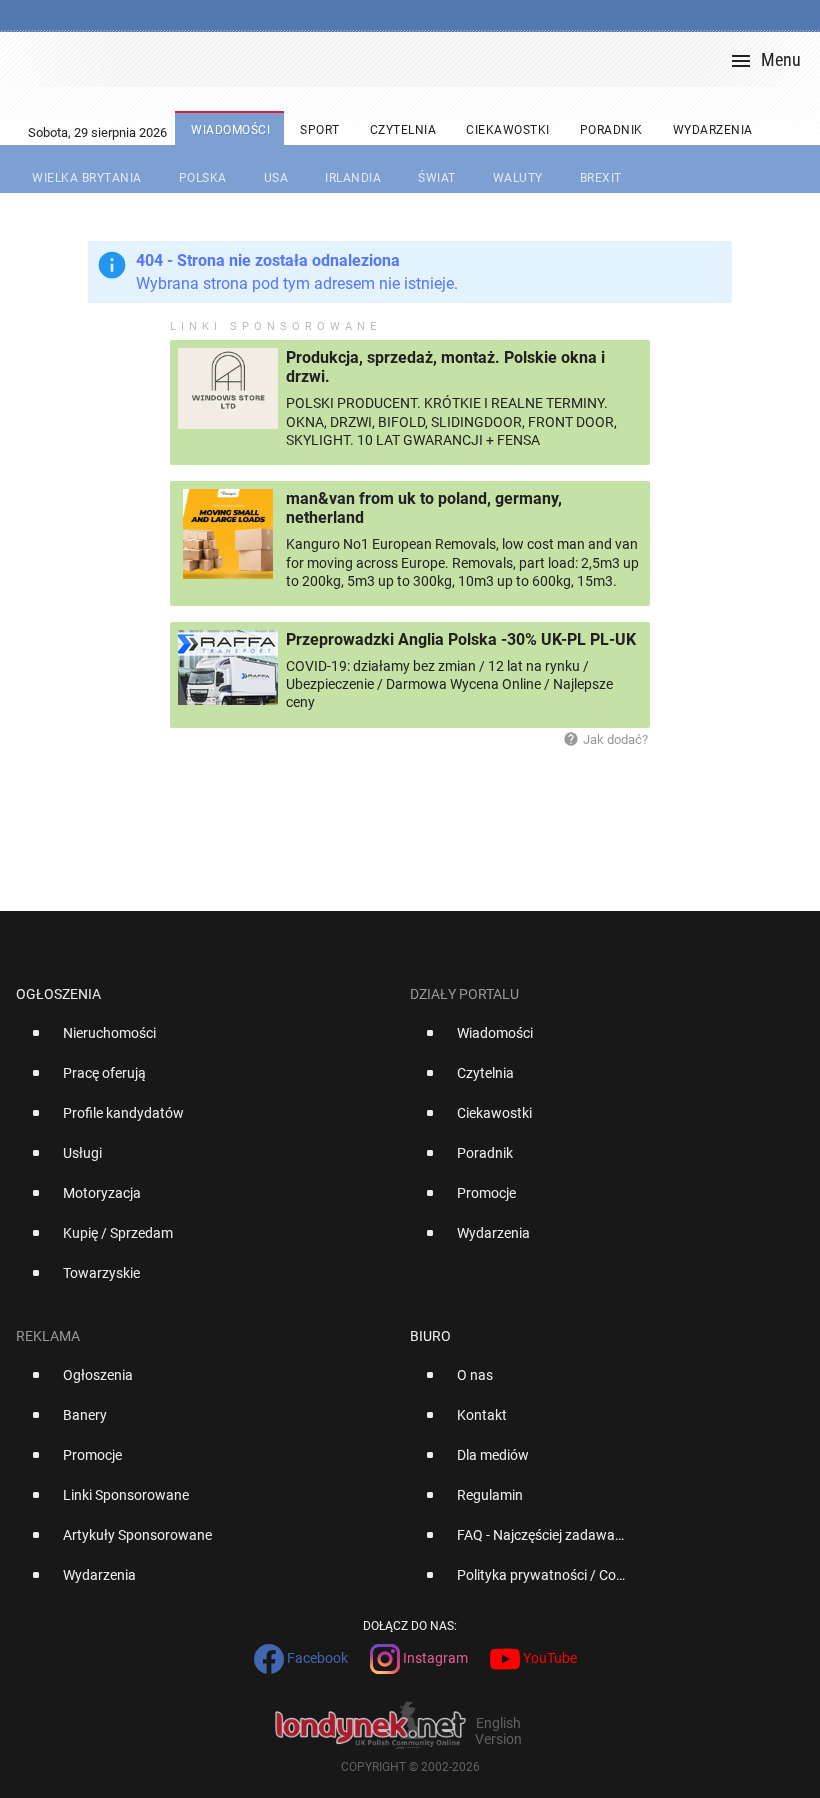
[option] (205, 1041)
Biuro (430, 1336)
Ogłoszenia (58, 994)
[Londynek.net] (418, 59)
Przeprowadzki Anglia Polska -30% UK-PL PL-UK (461, 639)
